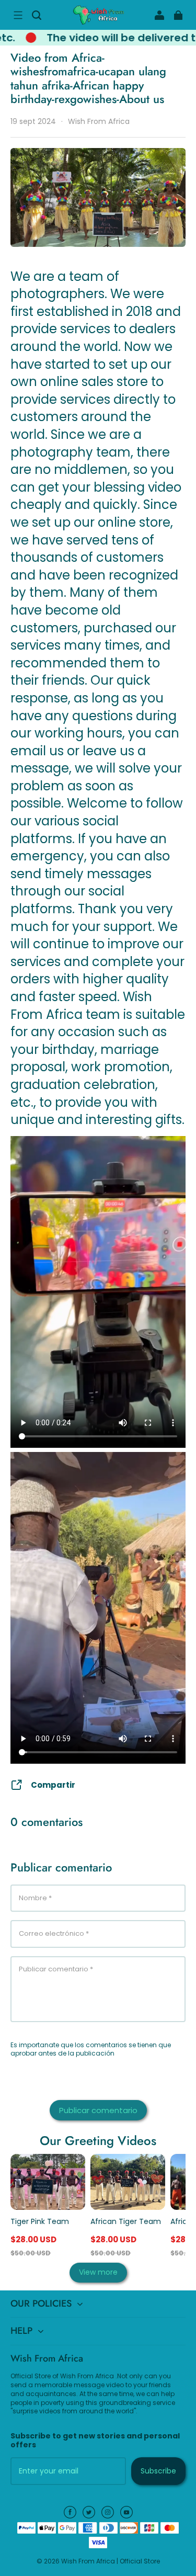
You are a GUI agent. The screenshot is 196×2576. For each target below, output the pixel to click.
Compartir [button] (53, 1785)
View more (98, 2272)
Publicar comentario (98, 2110)
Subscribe (158, 2471)
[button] (18, 15)
